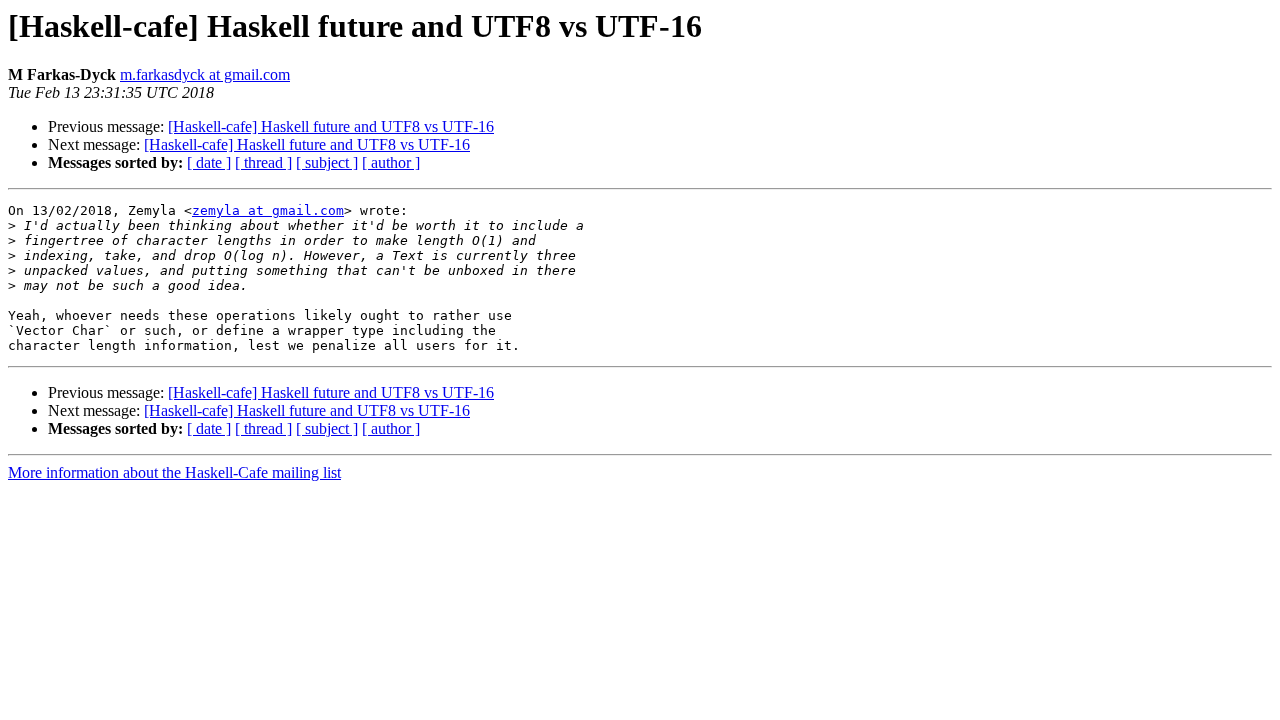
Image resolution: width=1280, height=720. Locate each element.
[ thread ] (263, 162)
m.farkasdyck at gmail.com (205, 74)
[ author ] (391, 162)
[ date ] (209, 162)
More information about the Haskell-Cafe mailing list (174, 472)
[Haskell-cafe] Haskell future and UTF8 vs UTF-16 (331, 126)
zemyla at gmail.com (268, 210)
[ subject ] (327, 162)
